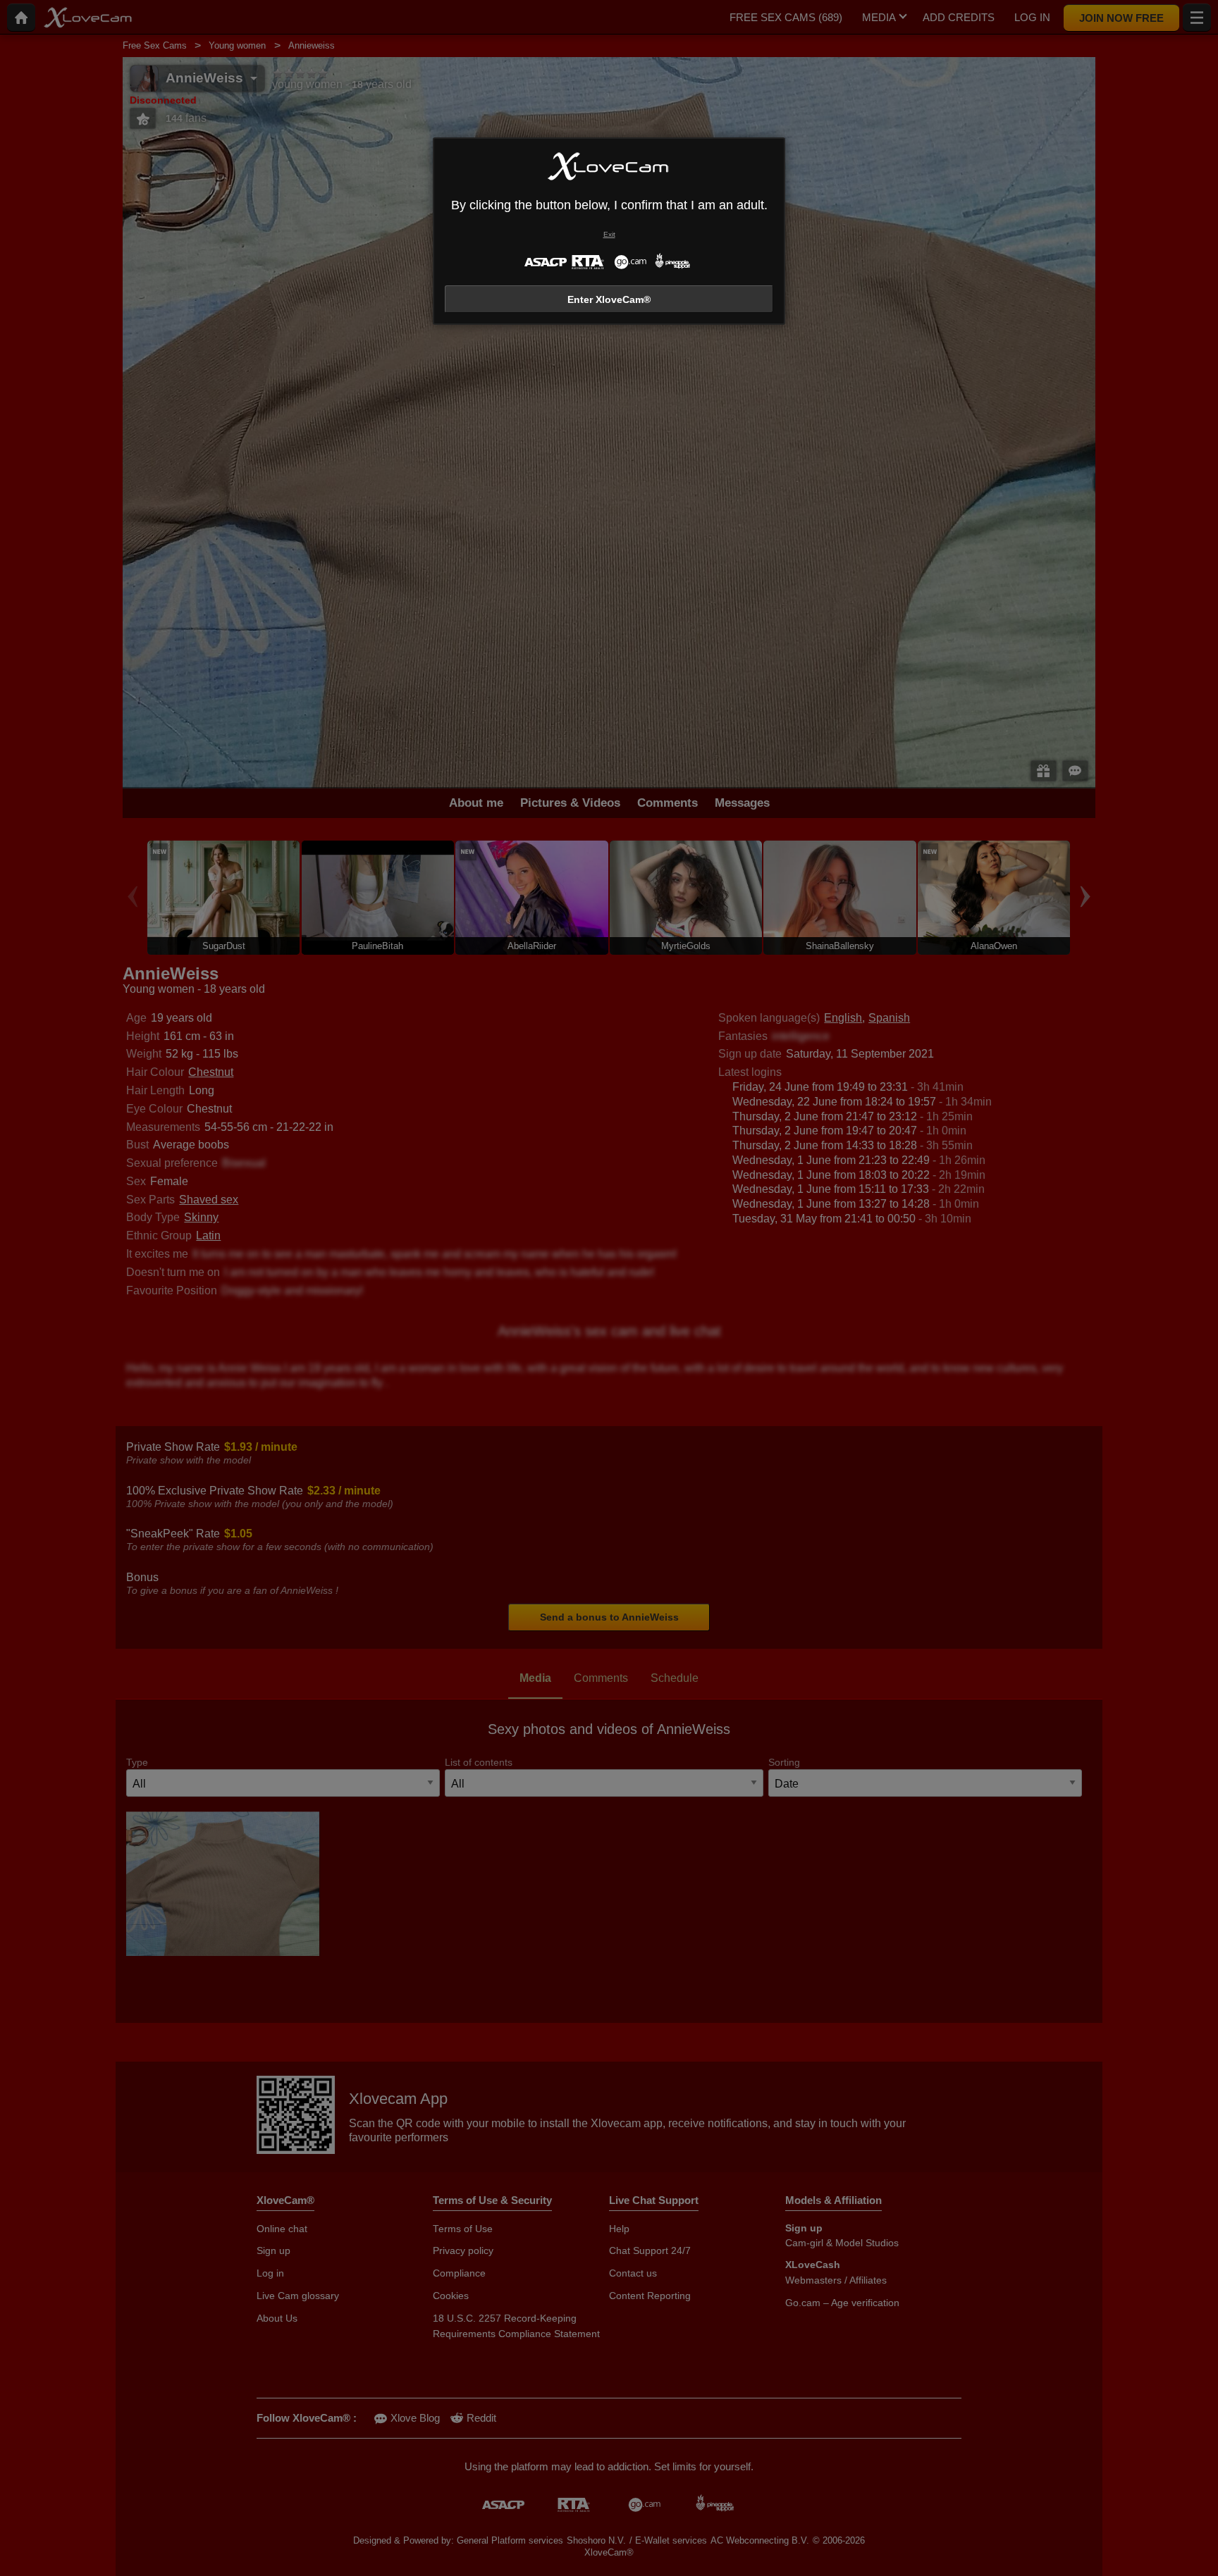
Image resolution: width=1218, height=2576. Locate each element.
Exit (609, 234)
